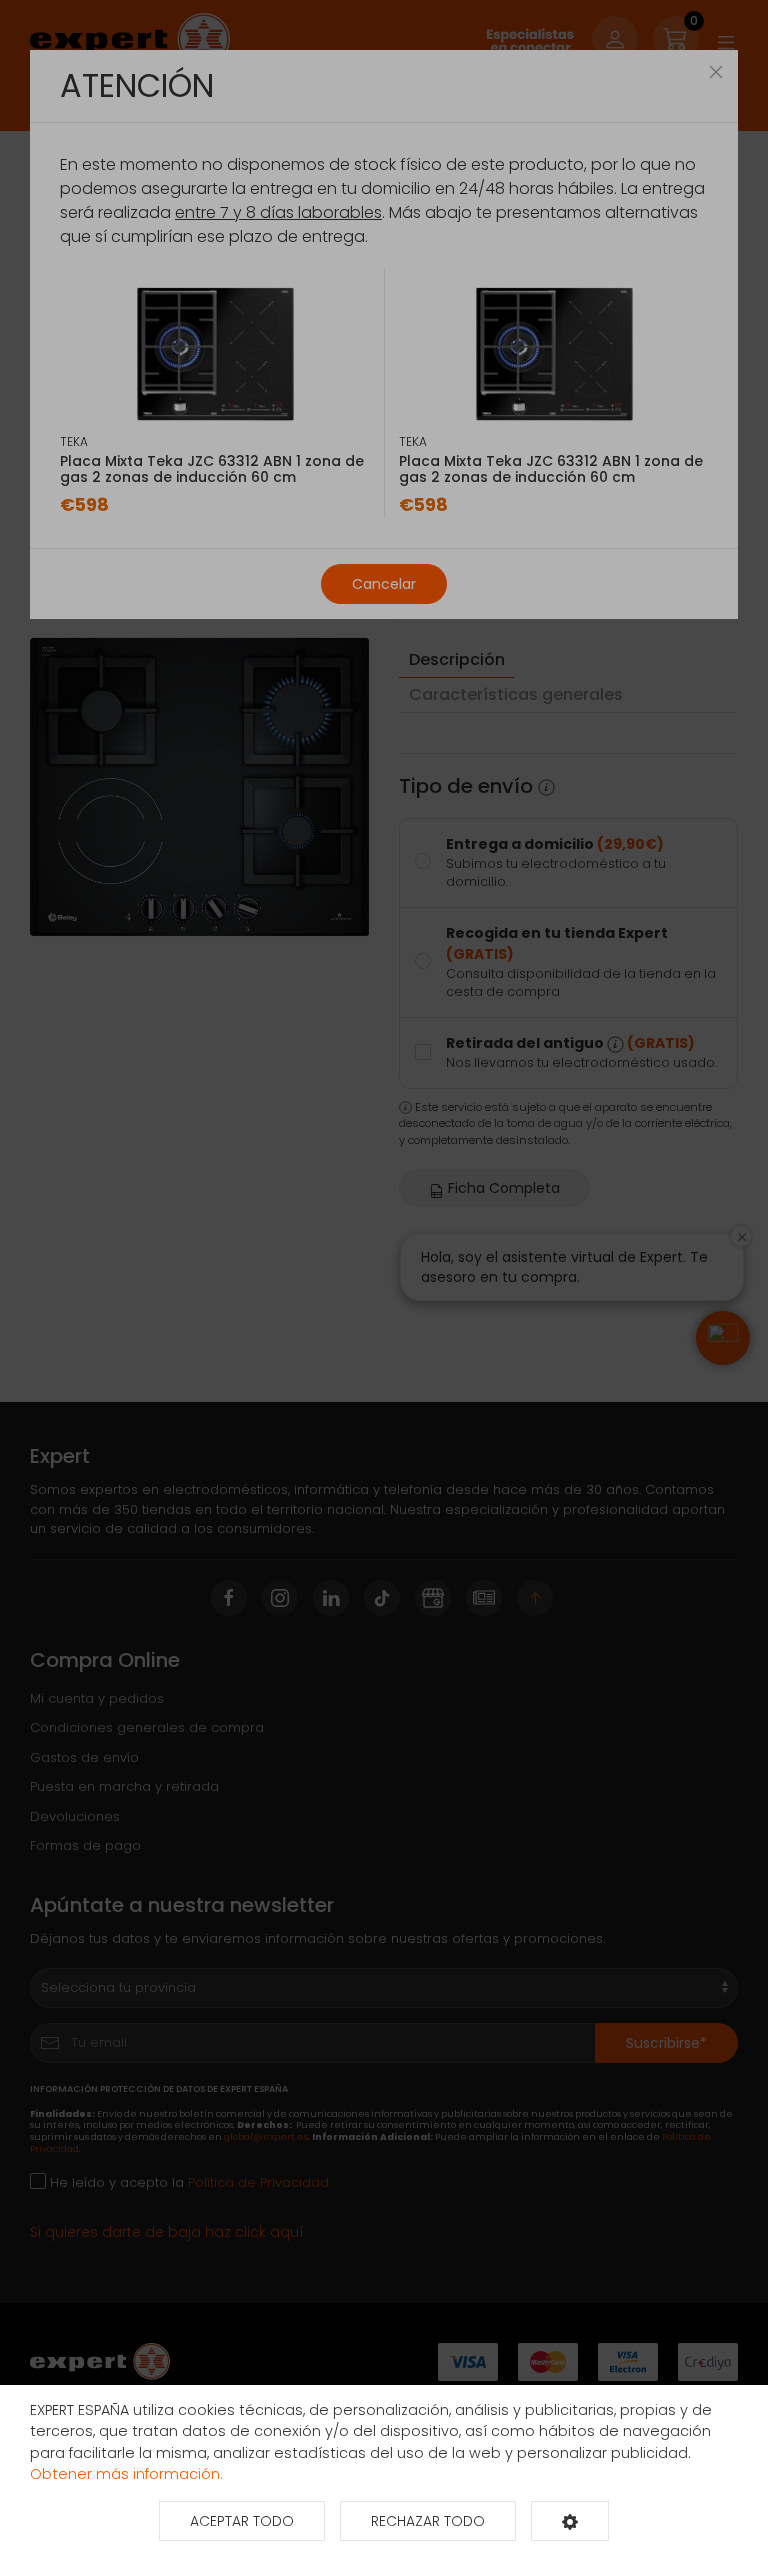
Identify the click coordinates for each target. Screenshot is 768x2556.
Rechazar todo (428, 2521)
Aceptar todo (242, 2521)
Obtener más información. (126, 2474)
